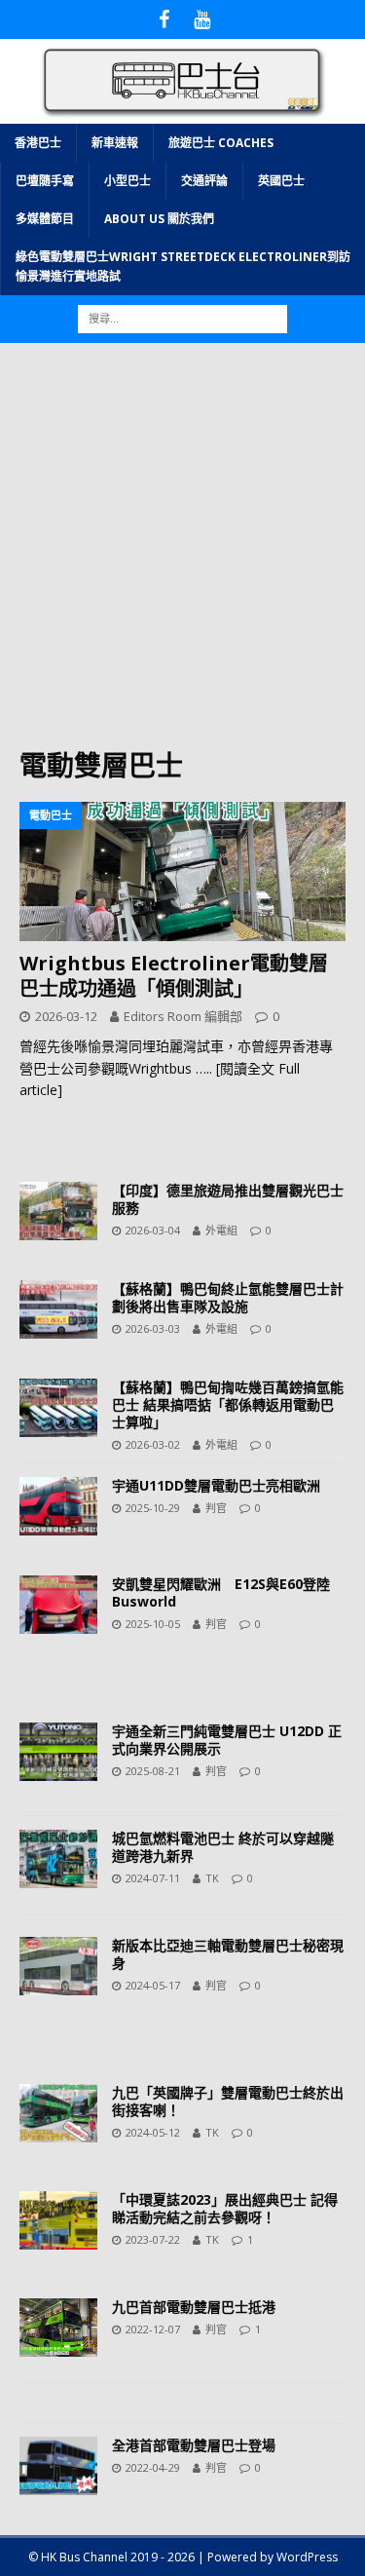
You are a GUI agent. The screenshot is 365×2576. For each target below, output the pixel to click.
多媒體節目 (45, 219)
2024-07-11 (153, 1878)
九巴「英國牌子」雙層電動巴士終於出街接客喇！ (228, 2101)
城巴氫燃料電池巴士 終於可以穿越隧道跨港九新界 (223, 1847)
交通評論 (204, 181)
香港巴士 (38, 143)
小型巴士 (128, 181)
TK (212, 1878)
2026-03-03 (153, 1328)
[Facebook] (164, 19)
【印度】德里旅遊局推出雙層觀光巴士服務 (228, 1199)
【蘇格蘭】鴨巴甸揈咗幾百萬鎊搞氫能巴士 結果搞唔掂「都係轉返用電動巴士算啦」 (228, 1404)
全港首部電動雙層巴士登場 (194, 2445)
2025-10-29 (153, 1508)
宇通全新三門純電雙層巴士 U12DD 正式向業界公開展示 (227, 1740)
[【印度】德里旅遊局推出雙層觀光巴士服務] (58, 1211)
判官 (216, 1508)
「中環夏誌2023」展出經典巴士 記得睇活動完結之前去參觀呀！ (225, 2208)
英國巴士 (281, 181)
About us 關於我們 (159, 219)
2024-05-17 (153, 1985)
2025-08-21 (153, 1771)
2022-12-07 (153, 2329)
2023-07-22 (153, 2239)
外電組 (221, 1230)
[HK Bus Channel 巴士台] (182, 112)
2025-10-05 (153, 1624)
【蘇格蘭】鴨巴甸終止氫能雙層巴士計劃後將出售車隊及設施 (228, 1297)
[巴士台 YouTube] (202, 19)
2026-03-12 (66, 1016)
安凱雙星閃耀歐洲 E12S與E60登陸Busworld (221, 1592)
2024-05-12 (153, 2132)
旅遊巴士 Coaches (221, 143)
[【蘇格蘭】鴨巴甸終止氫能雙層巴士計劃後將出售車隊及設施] (58, 1309)
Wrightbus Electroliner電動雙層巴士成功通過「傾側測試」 (174, 976)
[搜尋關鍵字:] (182, 317)
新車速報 (115, 143)
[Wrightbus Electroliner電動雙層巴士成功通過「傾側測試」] (182, 871)
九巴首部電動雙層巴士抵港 (194, 2307)
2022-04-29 (153, 2467)
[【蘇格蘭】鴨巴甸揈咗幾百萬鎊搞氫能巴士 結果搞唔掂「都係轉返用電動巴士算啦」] (58, 1408)
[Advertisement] (182, 555)
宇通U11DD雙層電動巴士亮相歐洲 (216, 1485)
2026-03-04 (153, 1230)
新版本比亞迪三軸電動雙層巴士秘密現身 (228, 1954)
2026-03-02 (153, 1444)
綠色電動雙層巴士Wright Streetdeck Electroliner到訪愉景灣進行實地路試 (183, 266)
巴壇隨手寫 (45, 181)
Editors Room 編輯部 (183, 1016)
